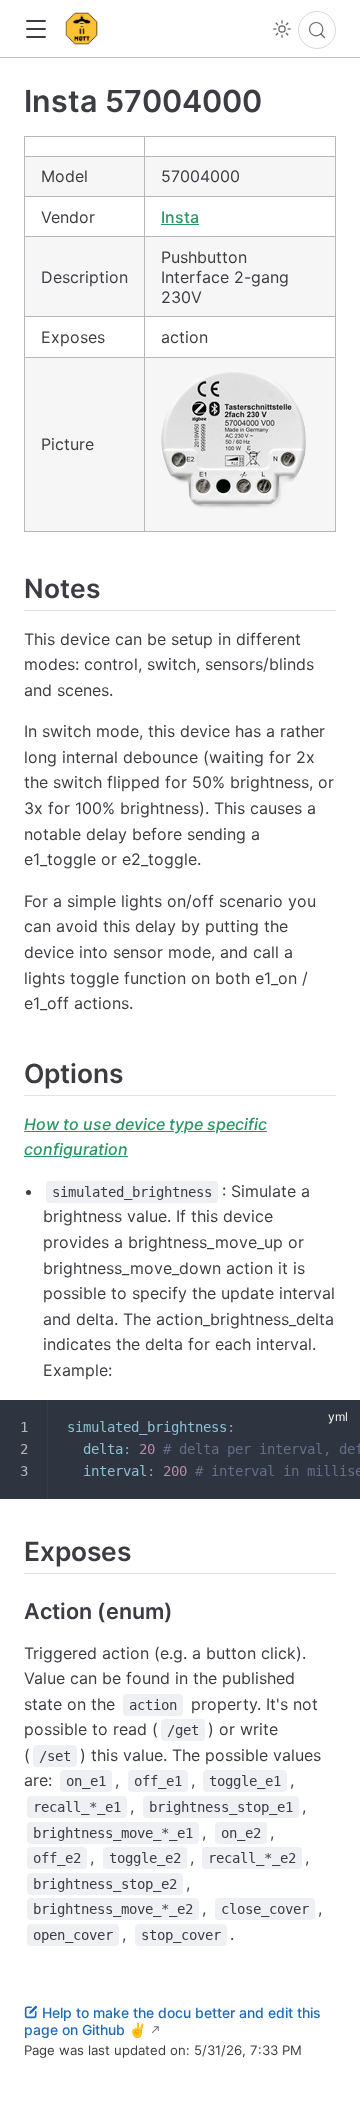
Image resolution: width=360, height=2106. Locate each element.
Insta (180, 217)
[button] (35, 29)
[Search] (317, 30)
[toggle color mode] (282, 29)
